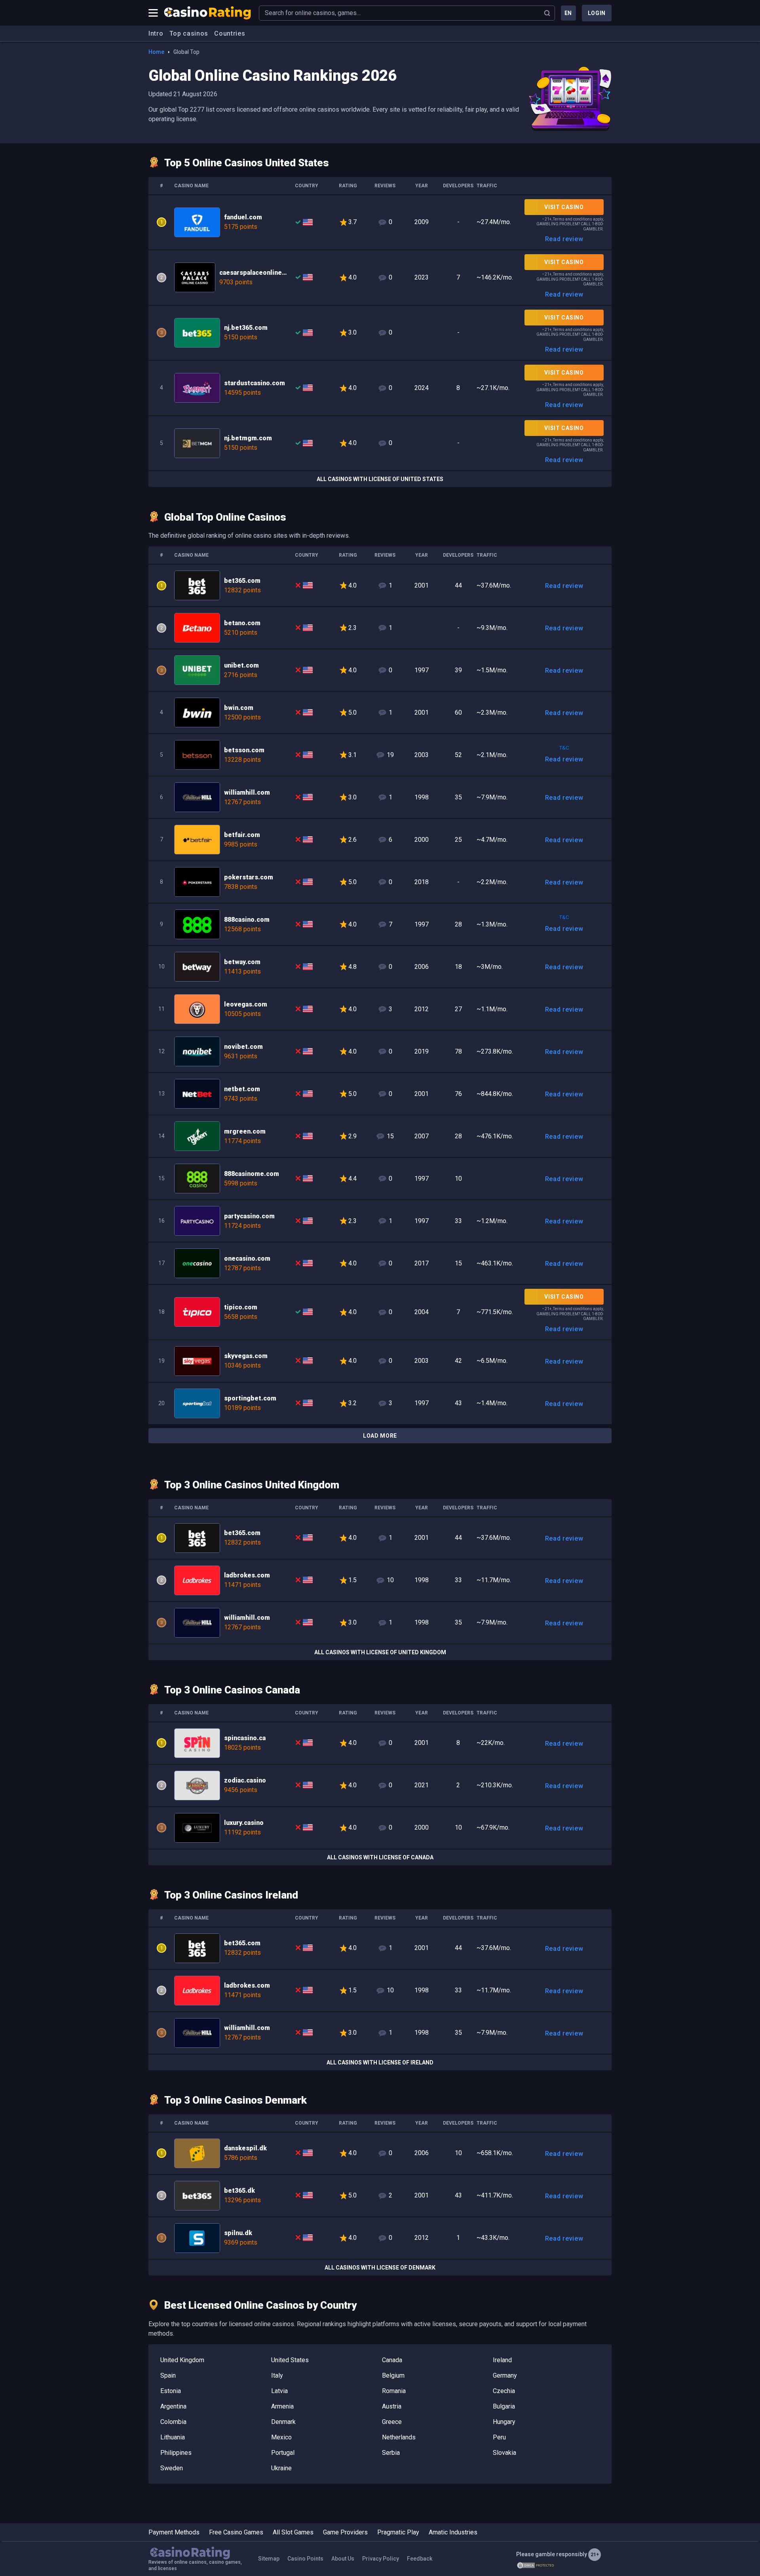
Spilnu (380, 2238)
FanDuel (380, 223)
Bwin (380, 712)
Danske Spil (380, 2153)
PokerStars (380, 882)
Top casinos (189, 33)
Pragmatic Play (398, 2532)
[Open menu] (153, 13)
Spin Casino (380, 1743)
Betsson (380, 755)
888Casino (380, 1179)
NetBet (380, 1094)
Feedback (420, 2559)
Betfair (380, 840)
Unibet (380, 670)
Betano (380, 628)
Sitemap (269, 2559)
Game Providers (345, 2532)
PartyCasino (380, 1221)
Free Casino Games (236, 2532)
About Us (343, 2559)
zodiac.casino (380, 1786)
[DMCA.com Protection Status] (536, 2565)
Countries (230, 33)
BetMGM (380, 443)
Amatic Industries (453, 2532)
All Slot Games (293, 2532)
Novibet (380, 1051)
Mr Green (380, 1136)
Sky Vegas (380, 1361)
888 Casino (380, 924)
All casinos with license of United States (380, 479)
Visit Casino (564, 207)
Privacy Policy (381, 2559)
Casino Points (305, 2559)
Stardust (380, 388)
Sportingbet (380, 1403)
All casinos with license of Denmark (380, 2268)
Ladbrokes (380, 1580)
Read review (564, 239)
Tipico (380, 1312)
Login (597, 13)
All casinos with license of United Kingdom (380, 1652)
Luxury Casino (380, 1828)
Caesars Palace (380, 278)
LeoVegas (380, 1009)
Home (156, 52)
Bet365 (380, 333)
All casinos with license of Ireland (380, 2062)
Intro (156, 33)
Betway (380, 967)
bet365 (380, 585)
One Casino (380, 1263)
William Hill (380, 797)
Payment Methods (174, 2532)
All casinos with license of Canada (380, 1857)
